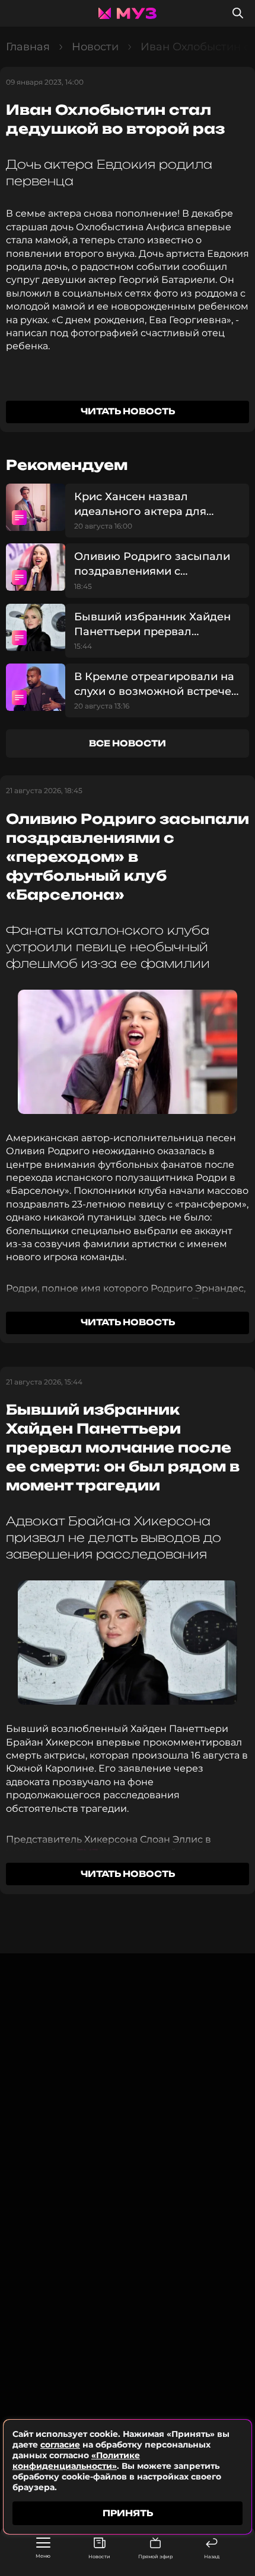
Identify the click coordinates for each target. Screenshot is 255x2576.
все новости (128, 743)
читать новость (128, 411)
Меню (43, 2556)
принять (128, 2513)
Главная (28, 47)
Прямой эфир (155, 2556)
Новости (99, 2556)
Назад (212, 2556)
